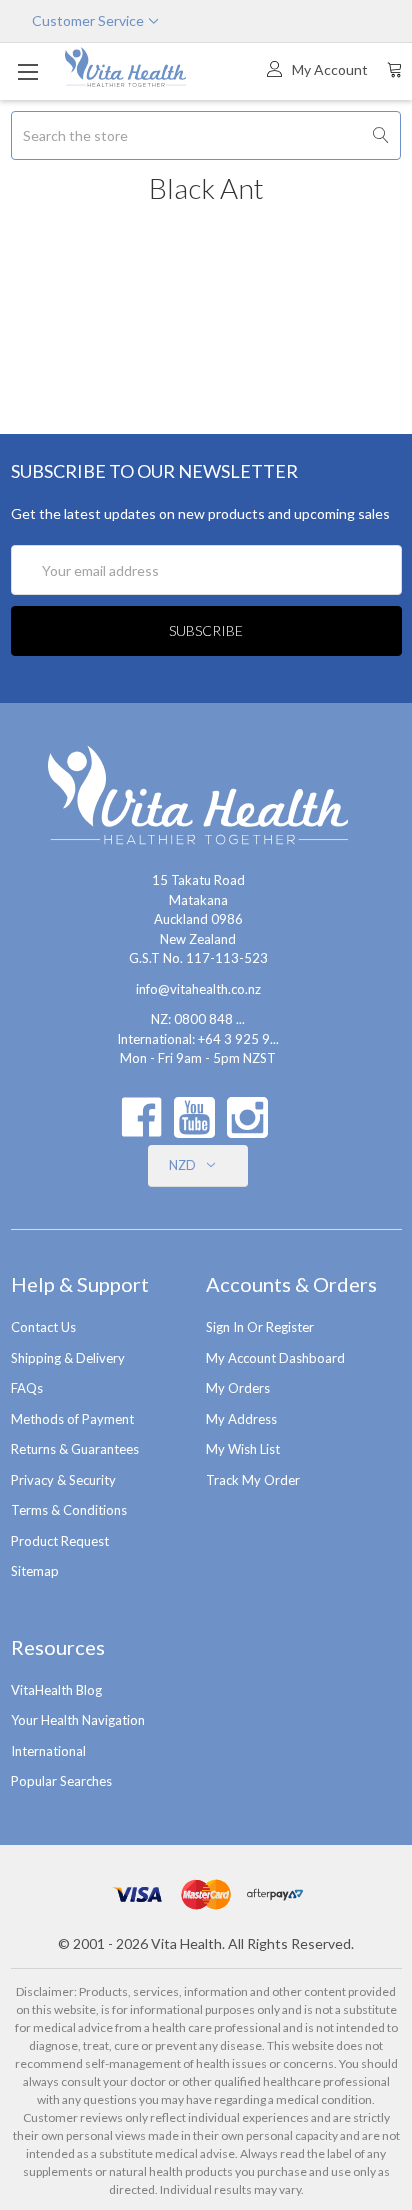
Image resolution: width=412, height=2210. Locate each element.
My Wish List (243, 1449)
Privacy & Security (63, 1480)
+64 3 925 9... (238, 1039)
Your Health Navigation (78, 1720)
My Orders (238, 1388)
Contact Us (43, 1327)
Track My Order (253, 1480)
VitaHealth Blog (56, 1690)
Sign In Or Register (260, 1327)
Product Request (60, 1541)
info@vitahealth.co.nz (198, 989)
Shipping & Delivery (68, 1358)
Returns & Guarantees (75, 1449)
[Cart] (395, 69)
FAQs (27, 1388)
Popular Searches (61, 1781)
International (48, 1751)
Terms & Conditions (69, 1510)
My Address (241, 1419)
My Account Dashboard (275, 1358)
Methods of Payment (72, 1419)
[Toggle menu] (27, 71)
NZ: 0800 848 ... (198, 1019)
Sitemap (35, 1571)
